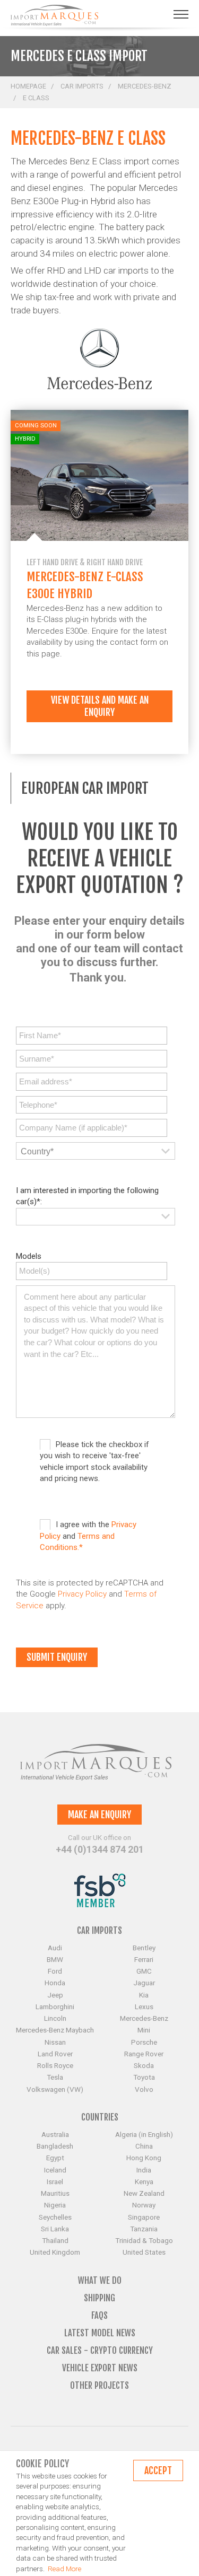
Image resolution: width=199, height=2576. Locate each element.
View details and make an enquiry (100, 706)
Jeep (55, 1995)
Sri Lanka (55, 2229)
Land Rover (55, 2054)
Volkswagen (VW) (55, 2089)
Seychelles (55, 2217)
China (144, 2146)
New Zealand (144, 2193)
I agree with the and (88, 1536)
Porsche (144, 2042)
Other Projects (99, 2385)
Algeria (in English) (144, 2134)
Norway (144, 2205)
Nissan (55, 2042)
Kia (144, 1995)
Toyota (144, 2077)
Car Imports (82, 86)
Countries (100, 2117)
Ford (55, 1971)
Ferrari (144, 1959)
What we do (100, 2280)
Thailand (55, 2240)
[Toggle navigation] (181, 14)
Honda (55, 1983)
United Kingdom (55, 2252)
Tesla (55, 2077)
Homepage (28, 86)
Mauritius (55, 2193)
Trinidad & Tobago (144, 2240)
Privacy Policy (82, 1594)
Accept (158, 2470)
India (144, 2170)
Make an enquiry (99, 1815)
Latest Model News (100, 2333)
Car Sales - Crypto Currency (100, 2350)
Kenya (144, 2181)
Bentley (144, 1948)
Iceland (55, 2170)
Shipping (99, 2298)
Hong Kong (144, 2158)
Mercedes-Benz (145, 86)
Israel (55, 2181)
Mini (144, 2030)
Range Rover (144, 2054)
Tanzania (144, 2229)
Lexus (144, 2007)
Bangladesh (55, 2146)
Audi (55, 1948)
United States (144, 2252)
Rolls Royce (55, 2065)
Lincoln (55, 2018)
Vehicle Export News (100, 2368)
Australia (55, 2134)
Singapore (144, 2217)
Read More (64, 2569)
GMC (144, 1971)
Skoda (144, 2065)
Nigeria (55, 2205)
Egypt (55, 2158)
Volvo (144, 2089)
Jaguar (144, 1983)
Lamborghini (55, 2007)
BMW (55, 1959)
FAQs (99, 2315)
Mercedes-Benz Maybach (55, 2030)
